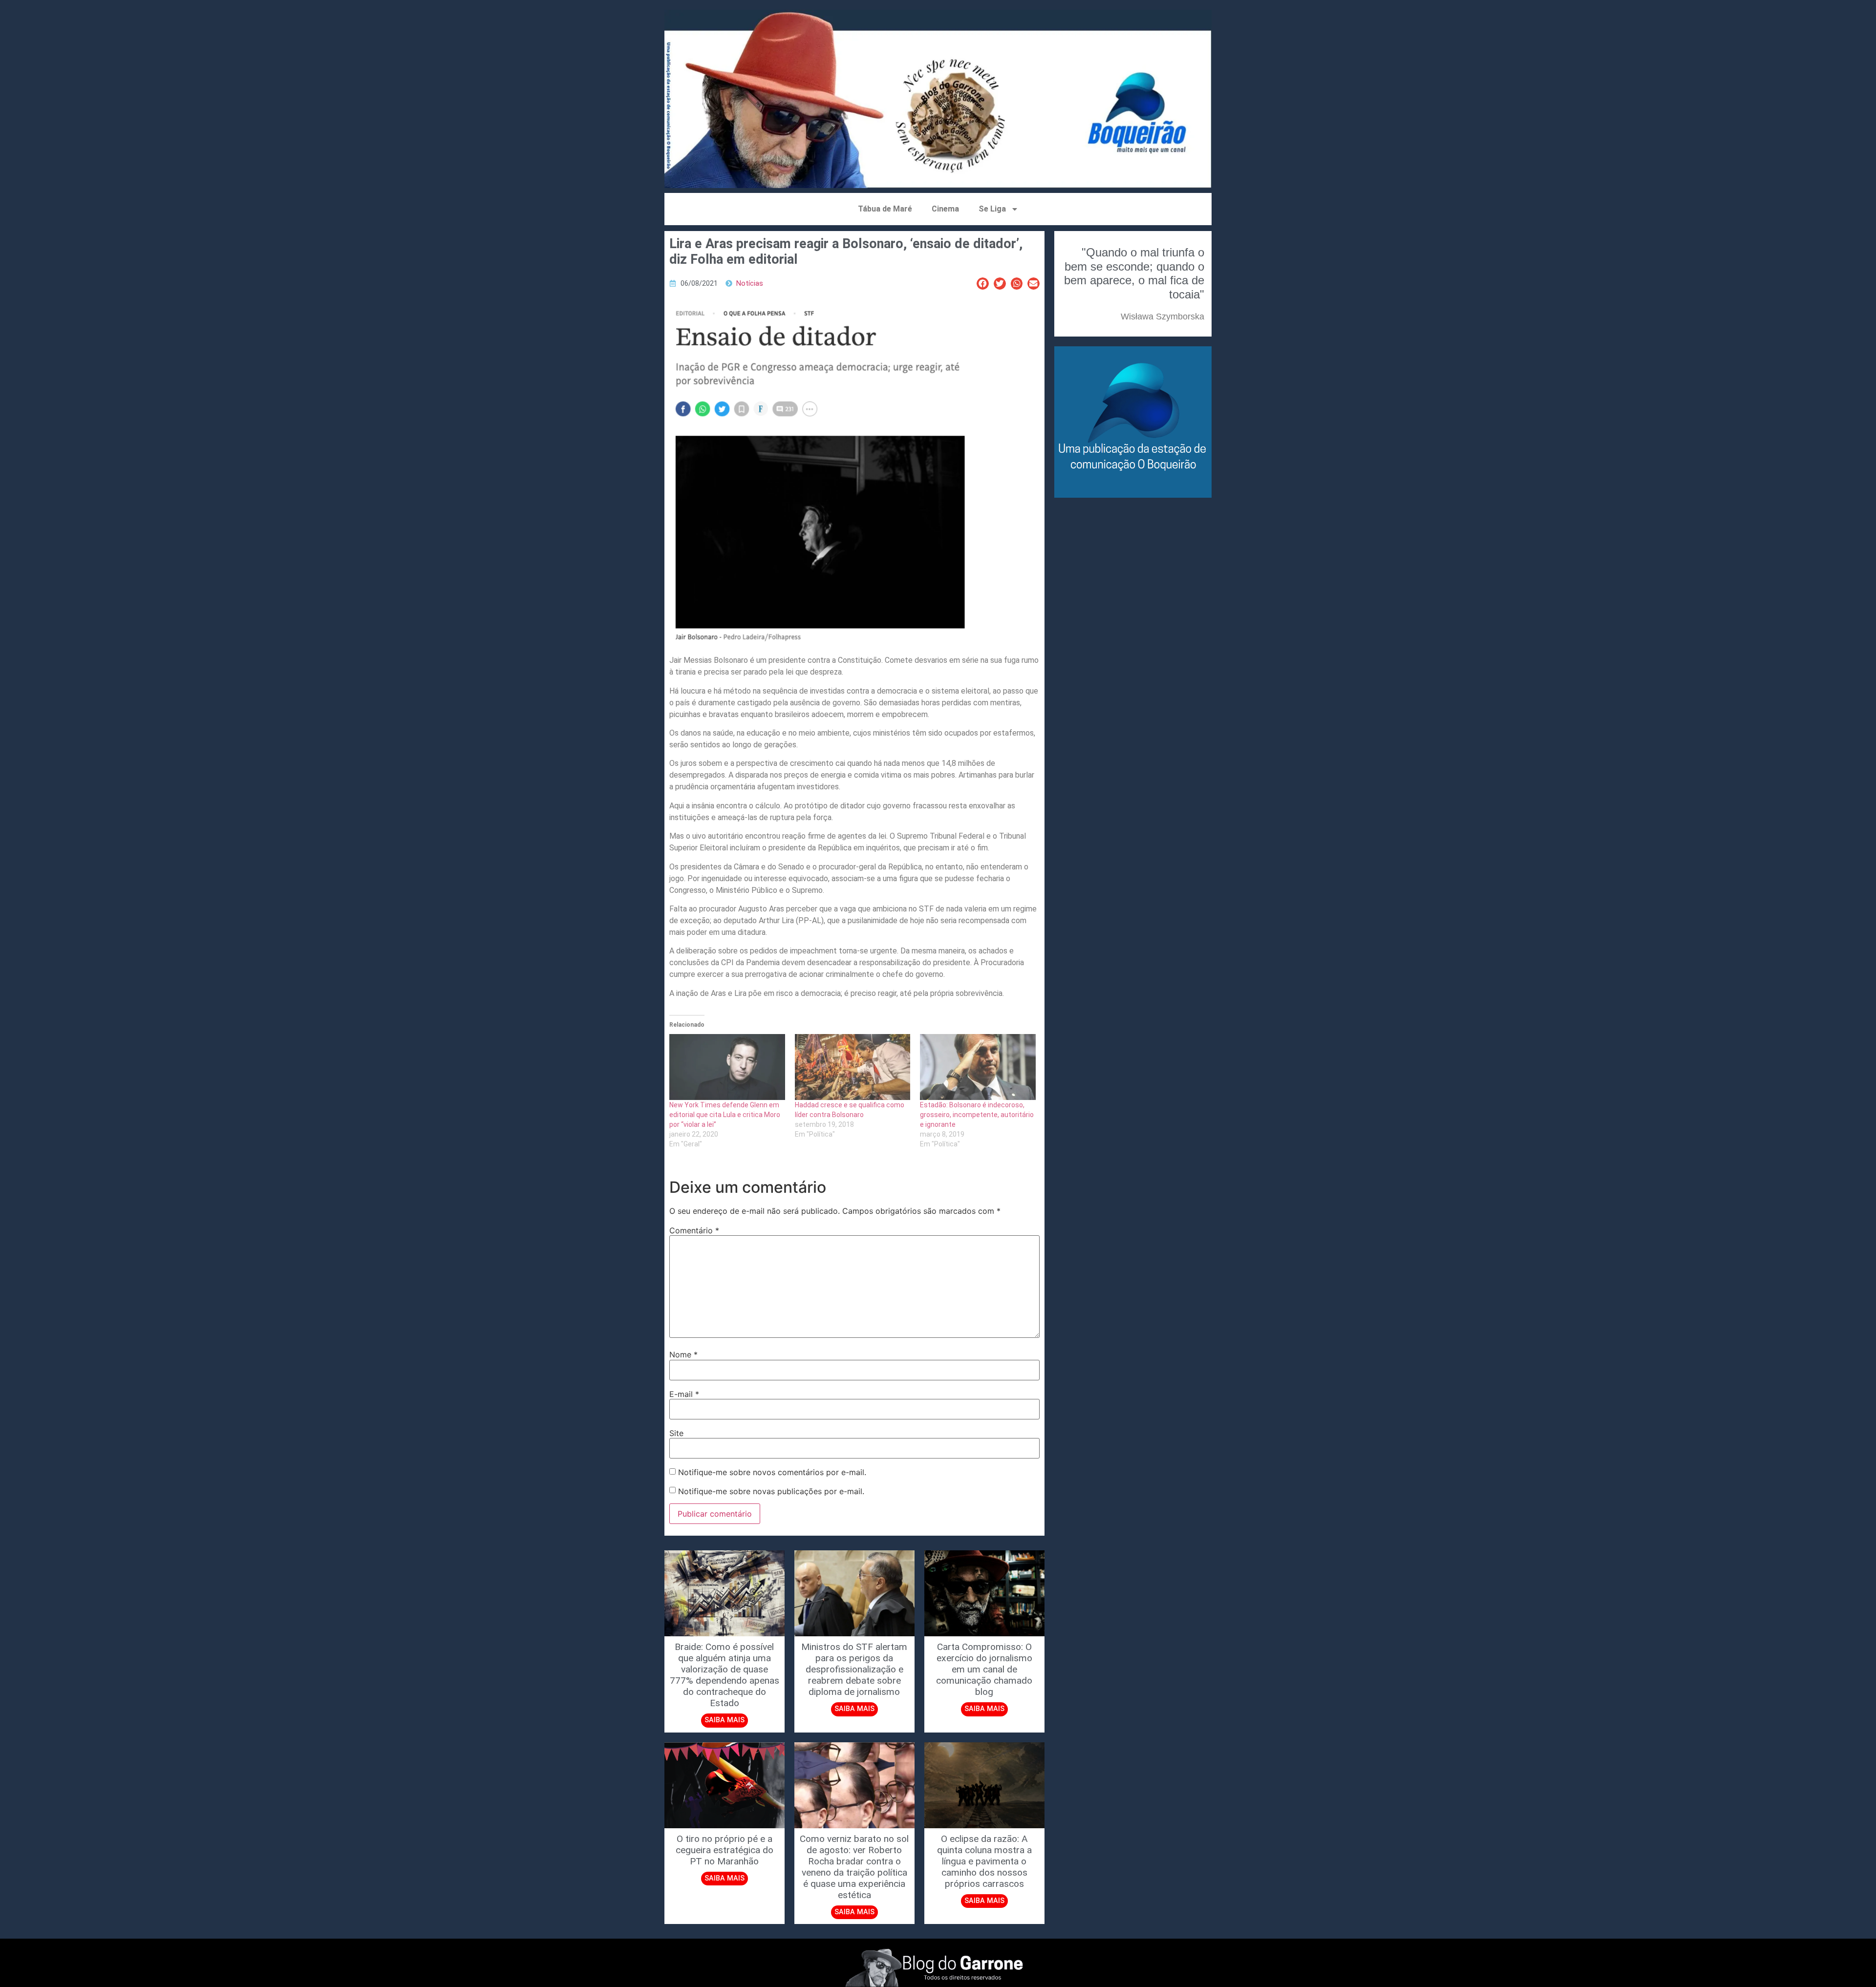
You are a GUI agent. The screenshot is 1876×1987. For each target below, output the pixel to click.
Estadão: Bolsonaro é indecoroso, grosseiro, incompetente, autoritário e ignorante (977, 1115)
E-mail (684, 1394)
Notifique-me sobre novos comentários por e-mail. (772, 1472)
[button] (983, 284)
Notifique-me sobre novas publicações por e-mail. (771, 1491)
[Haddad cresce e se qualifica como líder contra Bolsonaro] (853, 1067)
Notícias (750, 284)
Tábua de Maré (885, 209)
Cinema (945, 209)
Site (676, 1433)
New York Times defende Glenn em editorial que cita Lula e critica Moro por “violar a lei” (725, 1115)
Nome (683, 1354)
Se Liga (992, 209)
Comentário (694, 1230)
